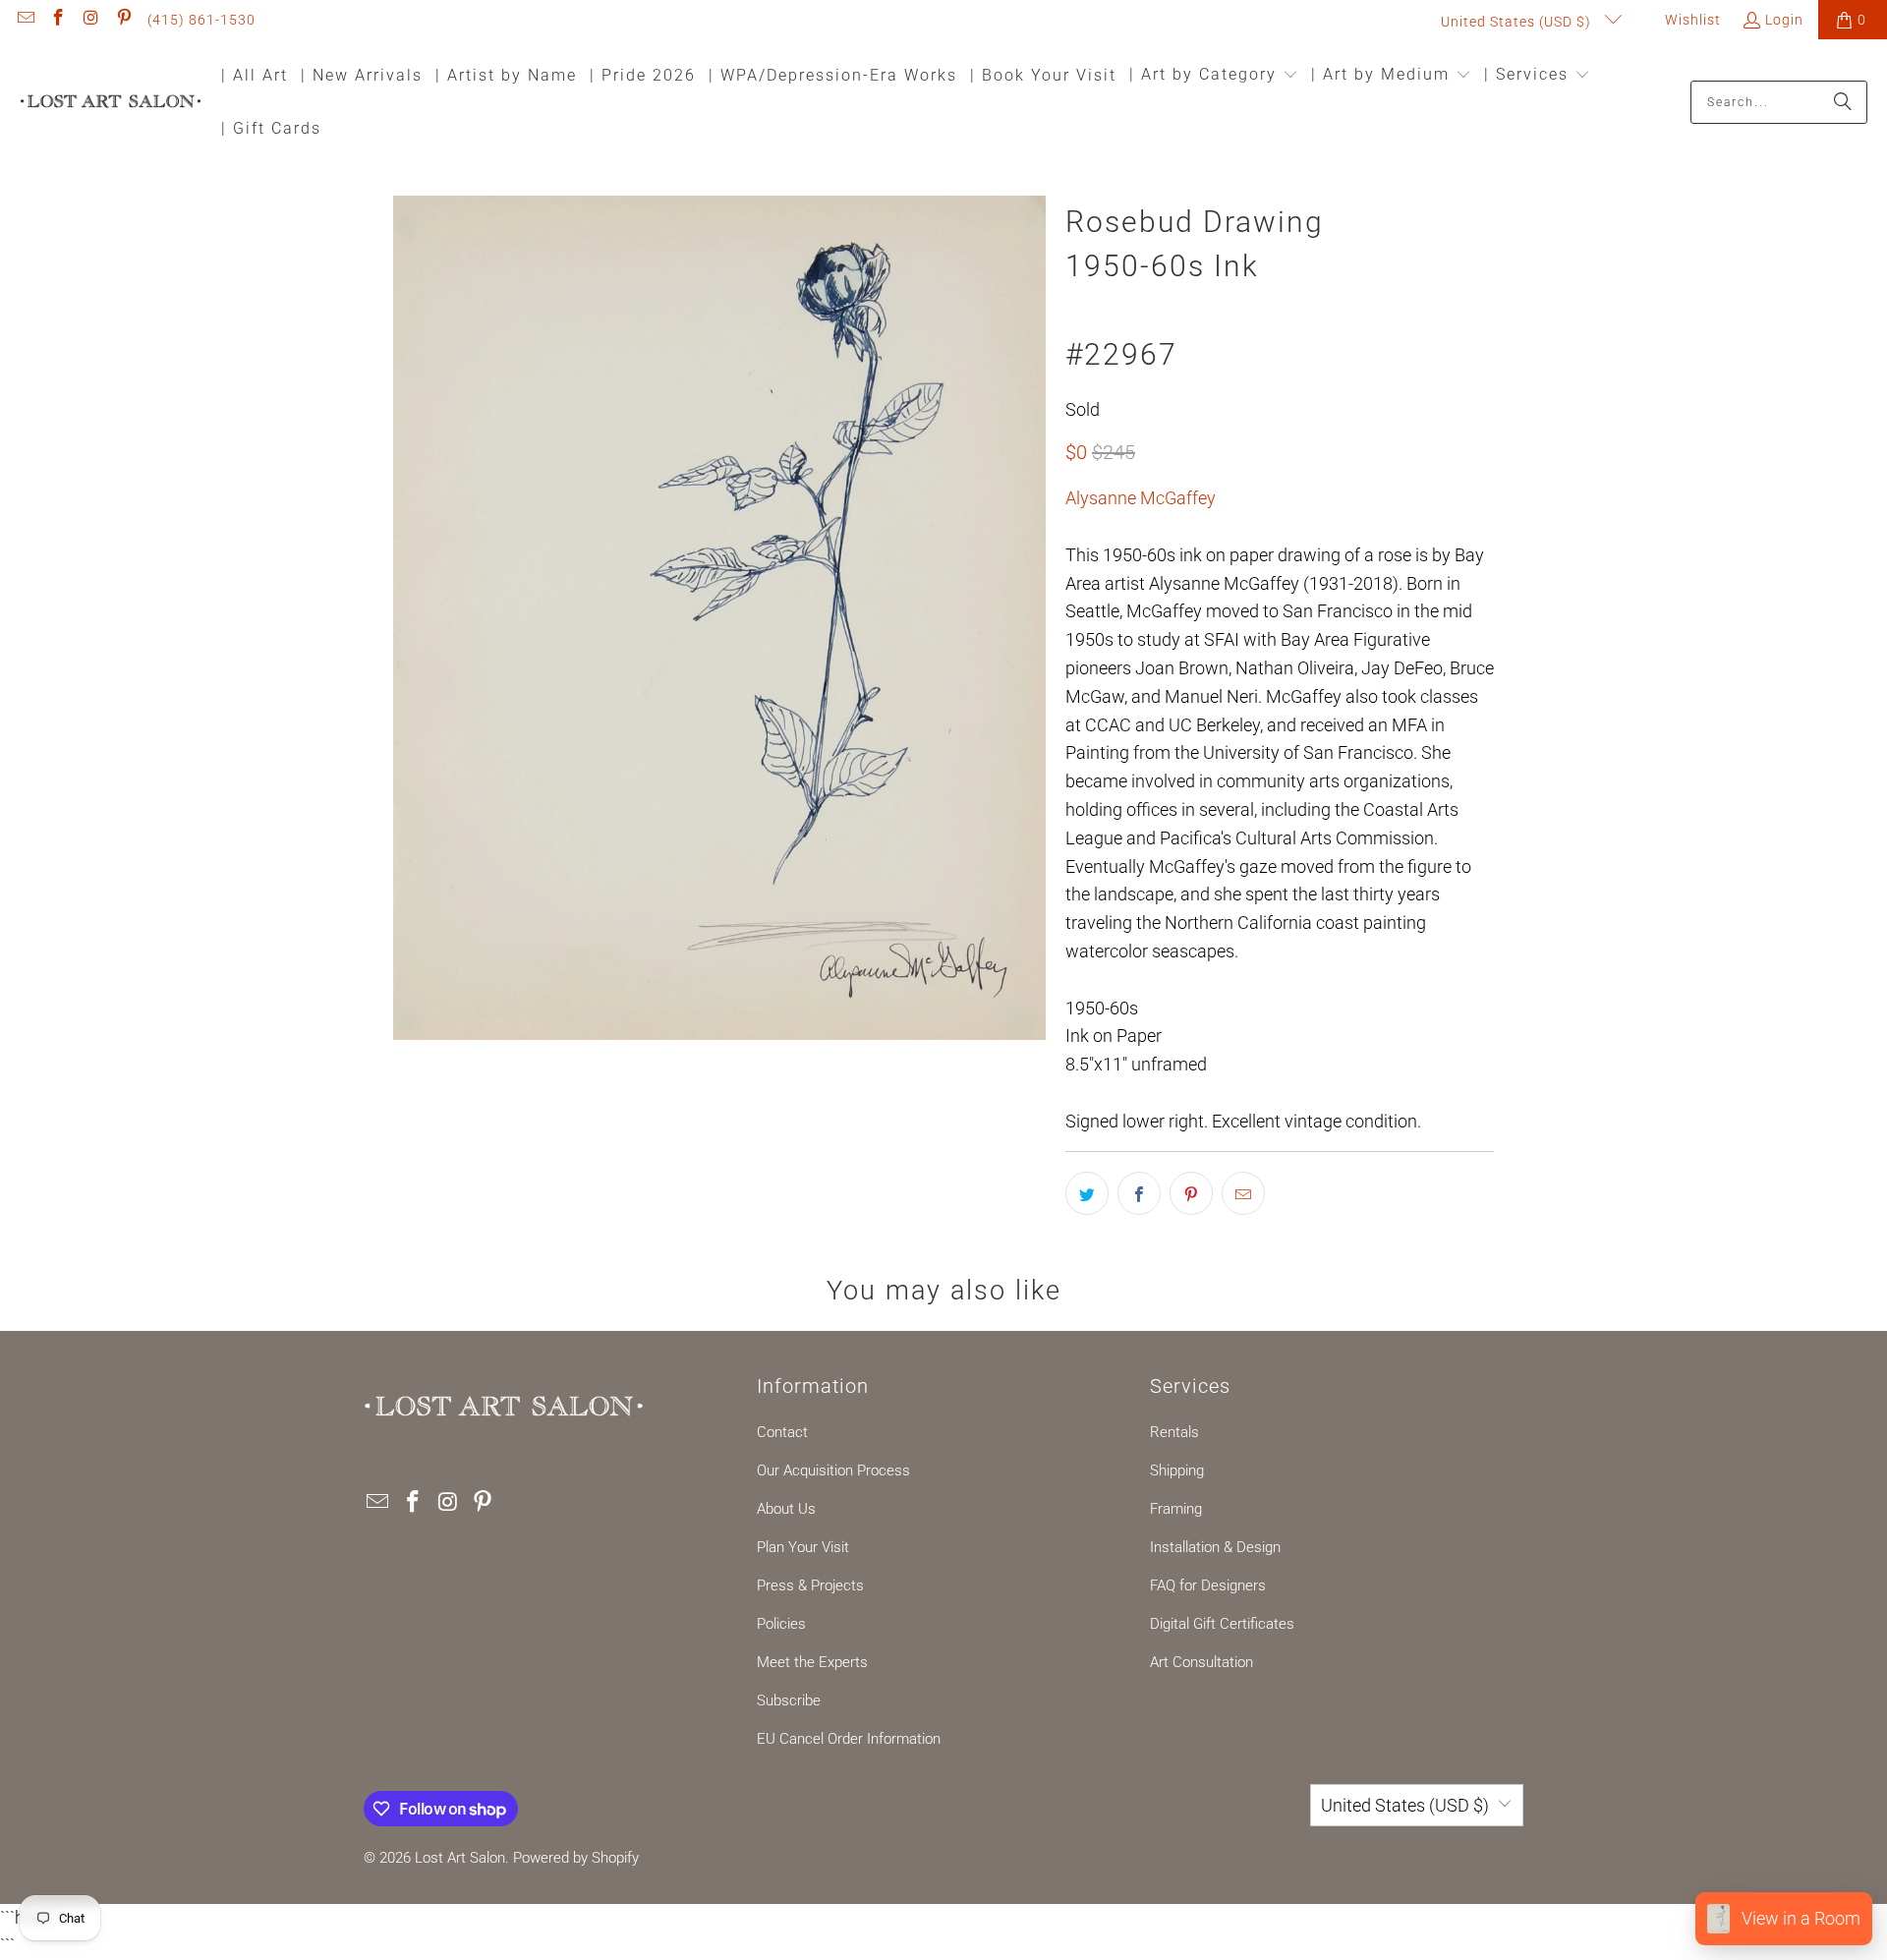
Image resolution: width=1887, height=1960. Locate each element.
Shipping (1177, 1470)
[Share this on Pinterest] (1191, 1193)
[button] (1214, 76)
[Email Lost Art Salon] (25, 20)
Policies (781, 1624)
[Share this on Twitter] (1087, 1193)
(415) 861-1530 (201, 20)
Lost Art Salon (460, 1858)
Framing (1176, 1509)
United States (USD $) (1518, 22)
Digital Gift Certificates (1222, 1624)
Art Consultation (1201, 1662)
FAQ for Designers (1208, 1585)
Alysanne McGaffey (1141, 498)
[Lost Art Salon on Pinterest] (124, 20)
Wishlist (1691, 20)
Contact (782, 1432)
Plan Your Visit (803, 1547)
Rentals (1174, 1432)
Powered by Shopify (576, 1858)
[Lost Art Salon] (111, 103)
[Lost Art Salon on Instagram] (90, 20)
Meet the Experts (812, 1662)
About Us (786, 1509)
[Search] (1843, 102)
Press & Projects (810, 1585)
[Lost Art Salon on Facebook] (58, 20)
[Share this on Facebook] (1139, 1193)
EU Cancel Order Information (849, 1739)
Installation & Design (1215, 1547)
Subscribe (789, 1701)
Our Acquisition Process (833, 1470)
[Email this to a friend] (1243, 1193)
